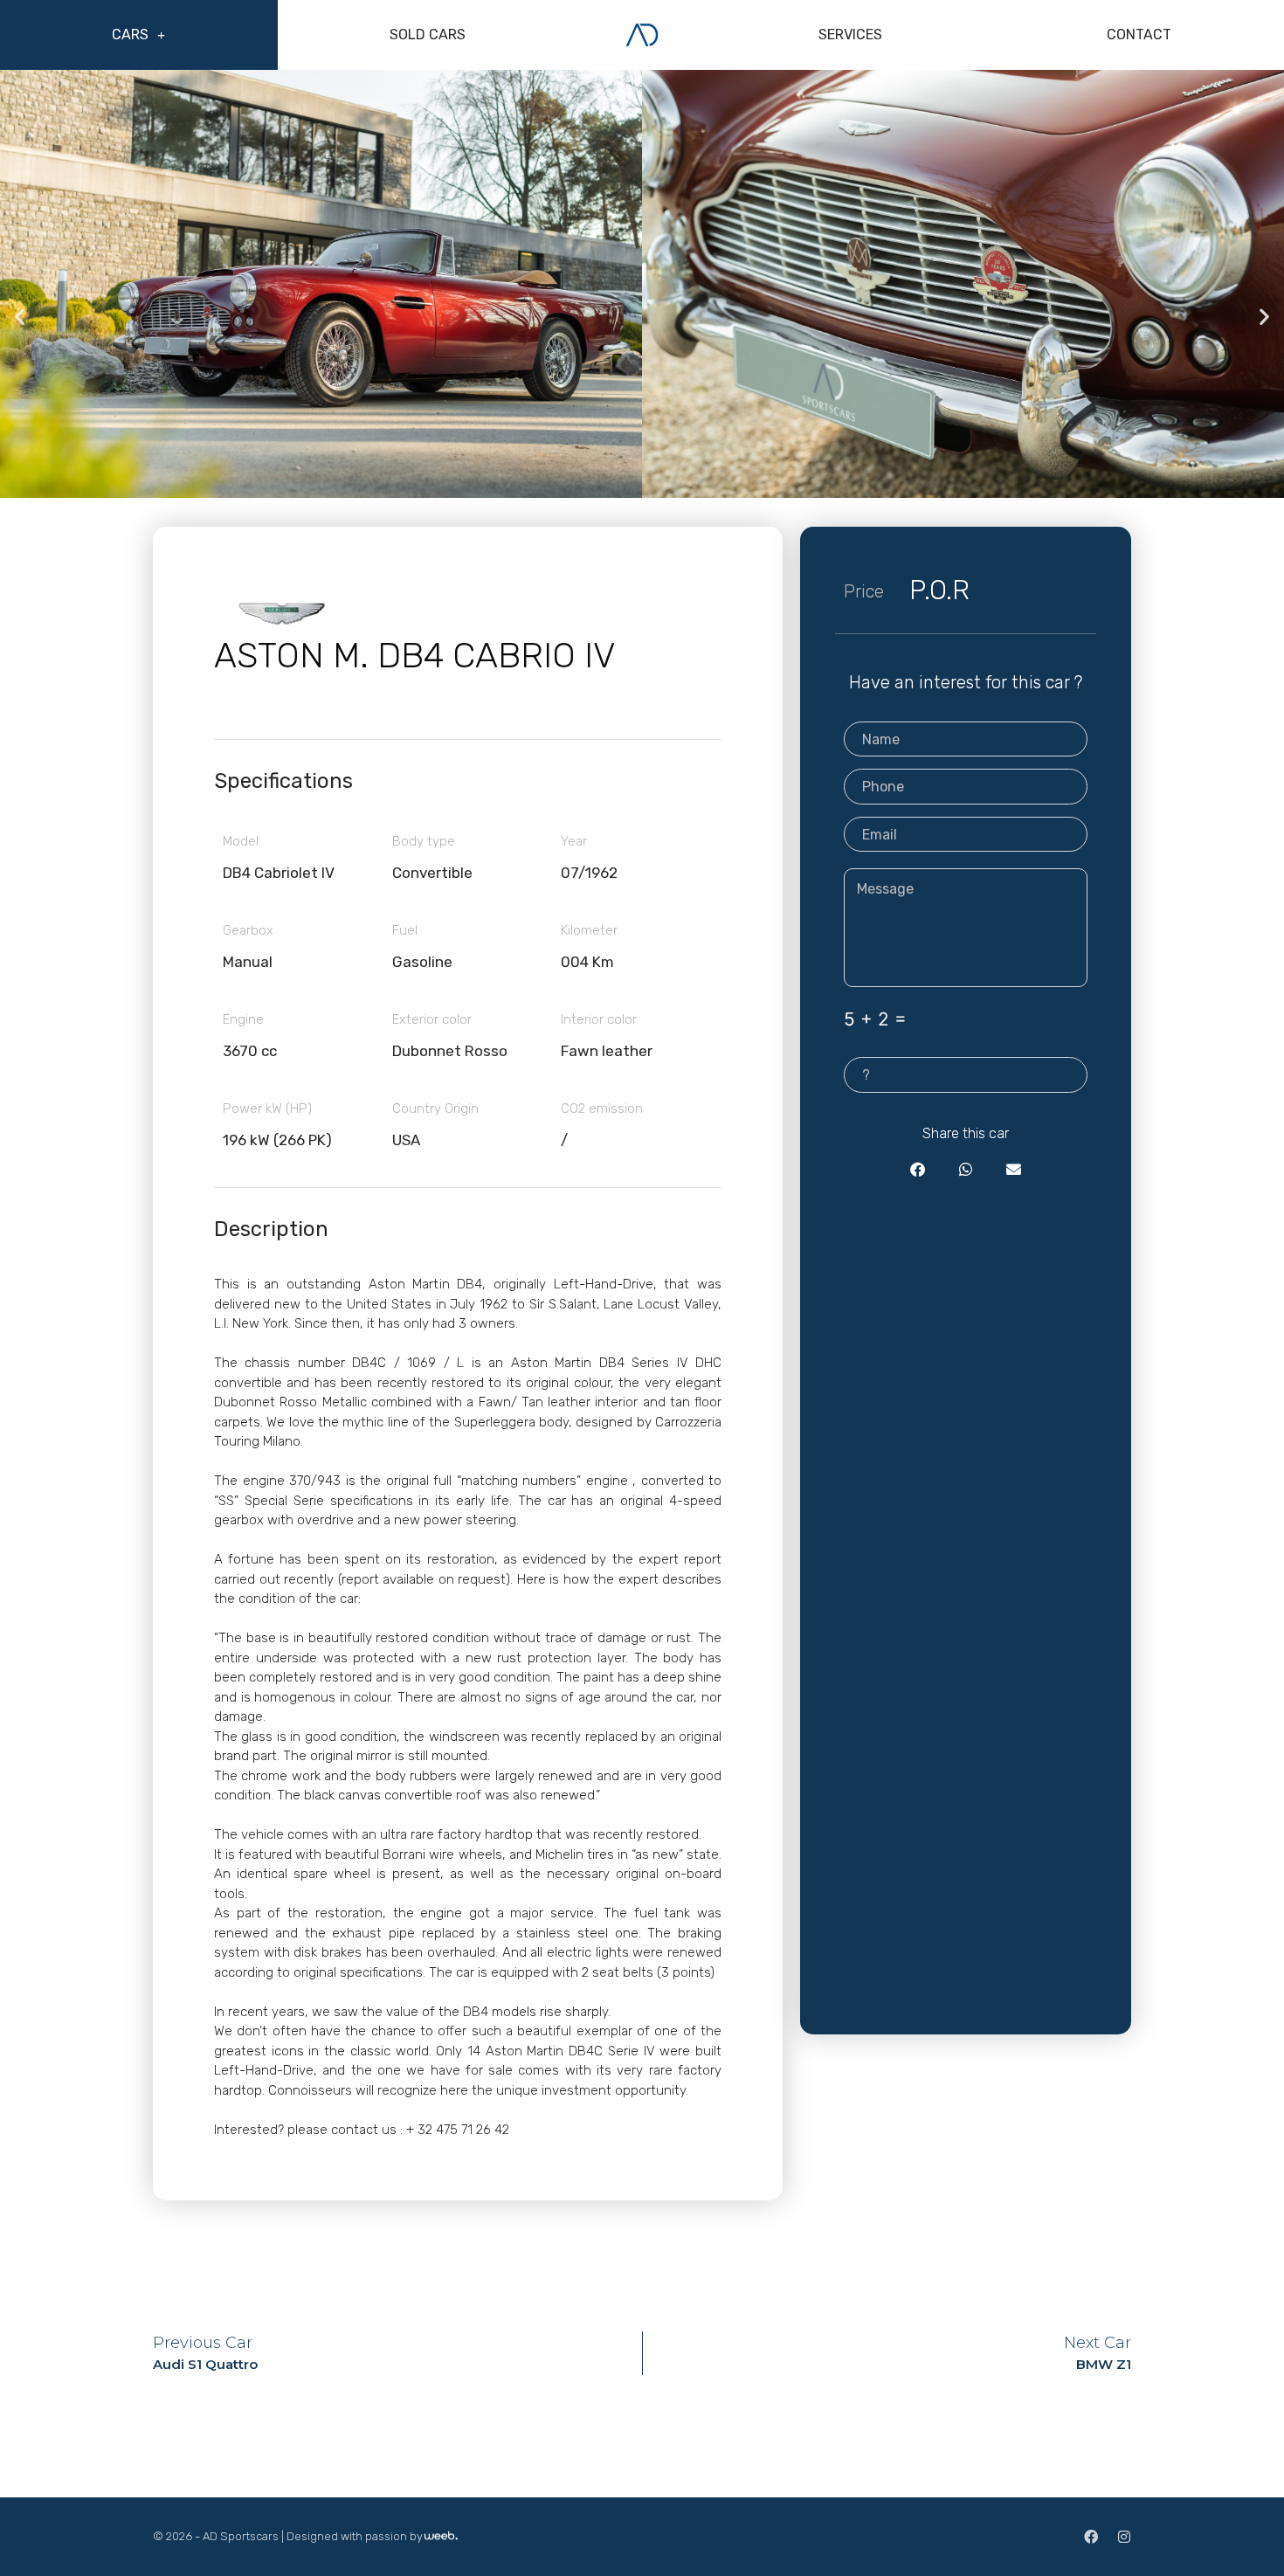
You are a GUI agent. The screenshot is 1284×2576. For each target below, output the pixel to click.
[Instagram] (1124, 2537)
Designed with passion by (355, 2536)
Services (850, 35)
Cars (130, 35)
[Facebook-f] (1091, 2537)
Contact (1139, 35)
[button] (20, 316)
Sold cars (428, 35)
